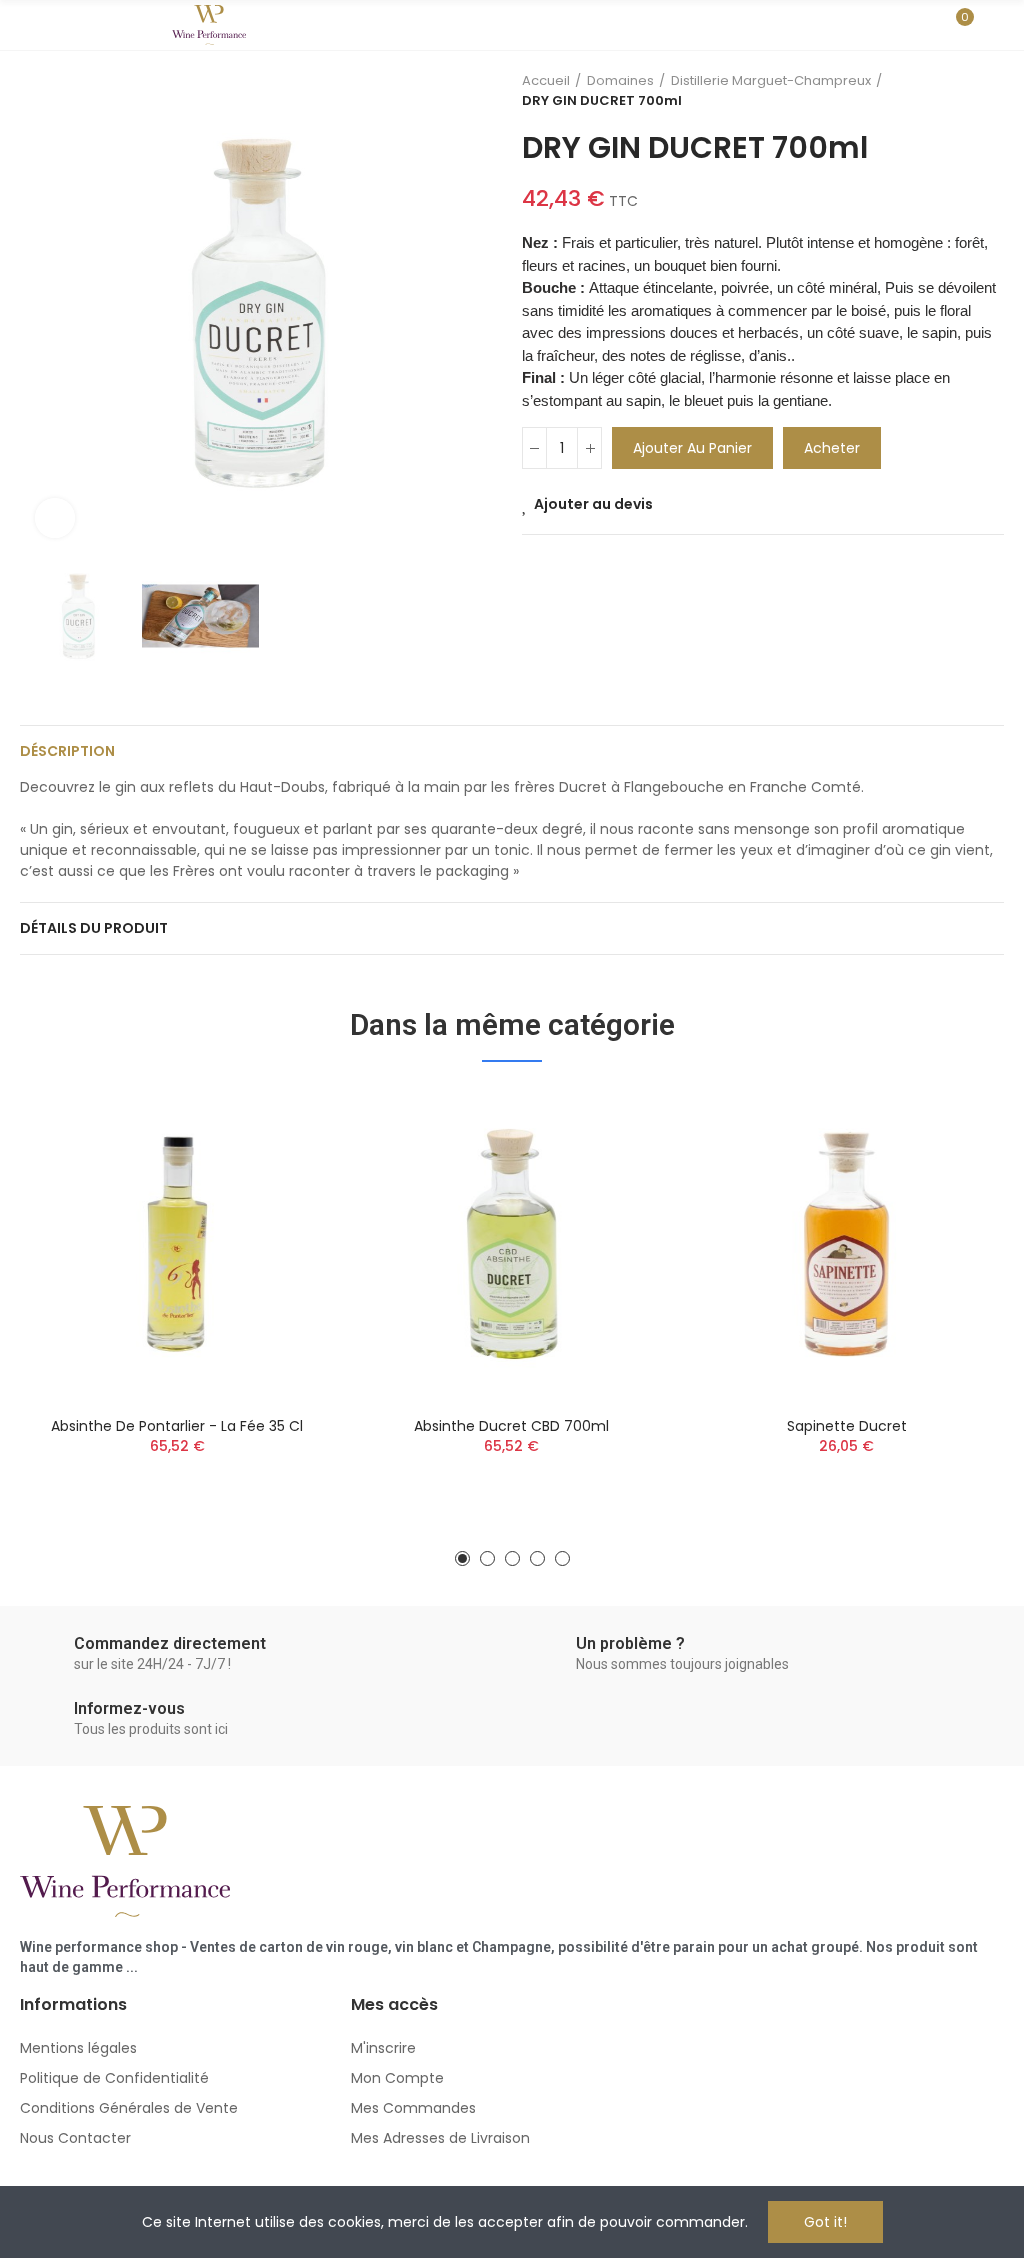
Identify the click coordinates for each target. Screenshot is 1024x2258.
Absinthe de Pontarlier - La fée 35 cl (177, 1426)
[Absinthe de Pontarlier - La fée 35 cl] (177, 1244)
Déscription (67, 751)
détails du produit (94, 928)
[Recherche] (922, 25)
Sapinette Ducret (847, 1426)
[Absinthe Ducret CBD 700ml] (512, 1244)
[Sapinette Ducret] (846, 1244)
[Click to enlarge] (55, 518)
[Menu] (29, 25)
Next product (989, 91)
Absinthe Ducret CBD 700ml (511, 1426)
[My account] (994, 25)
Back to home (964, 91)
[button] (40, 312)
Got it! (825, 2222)
